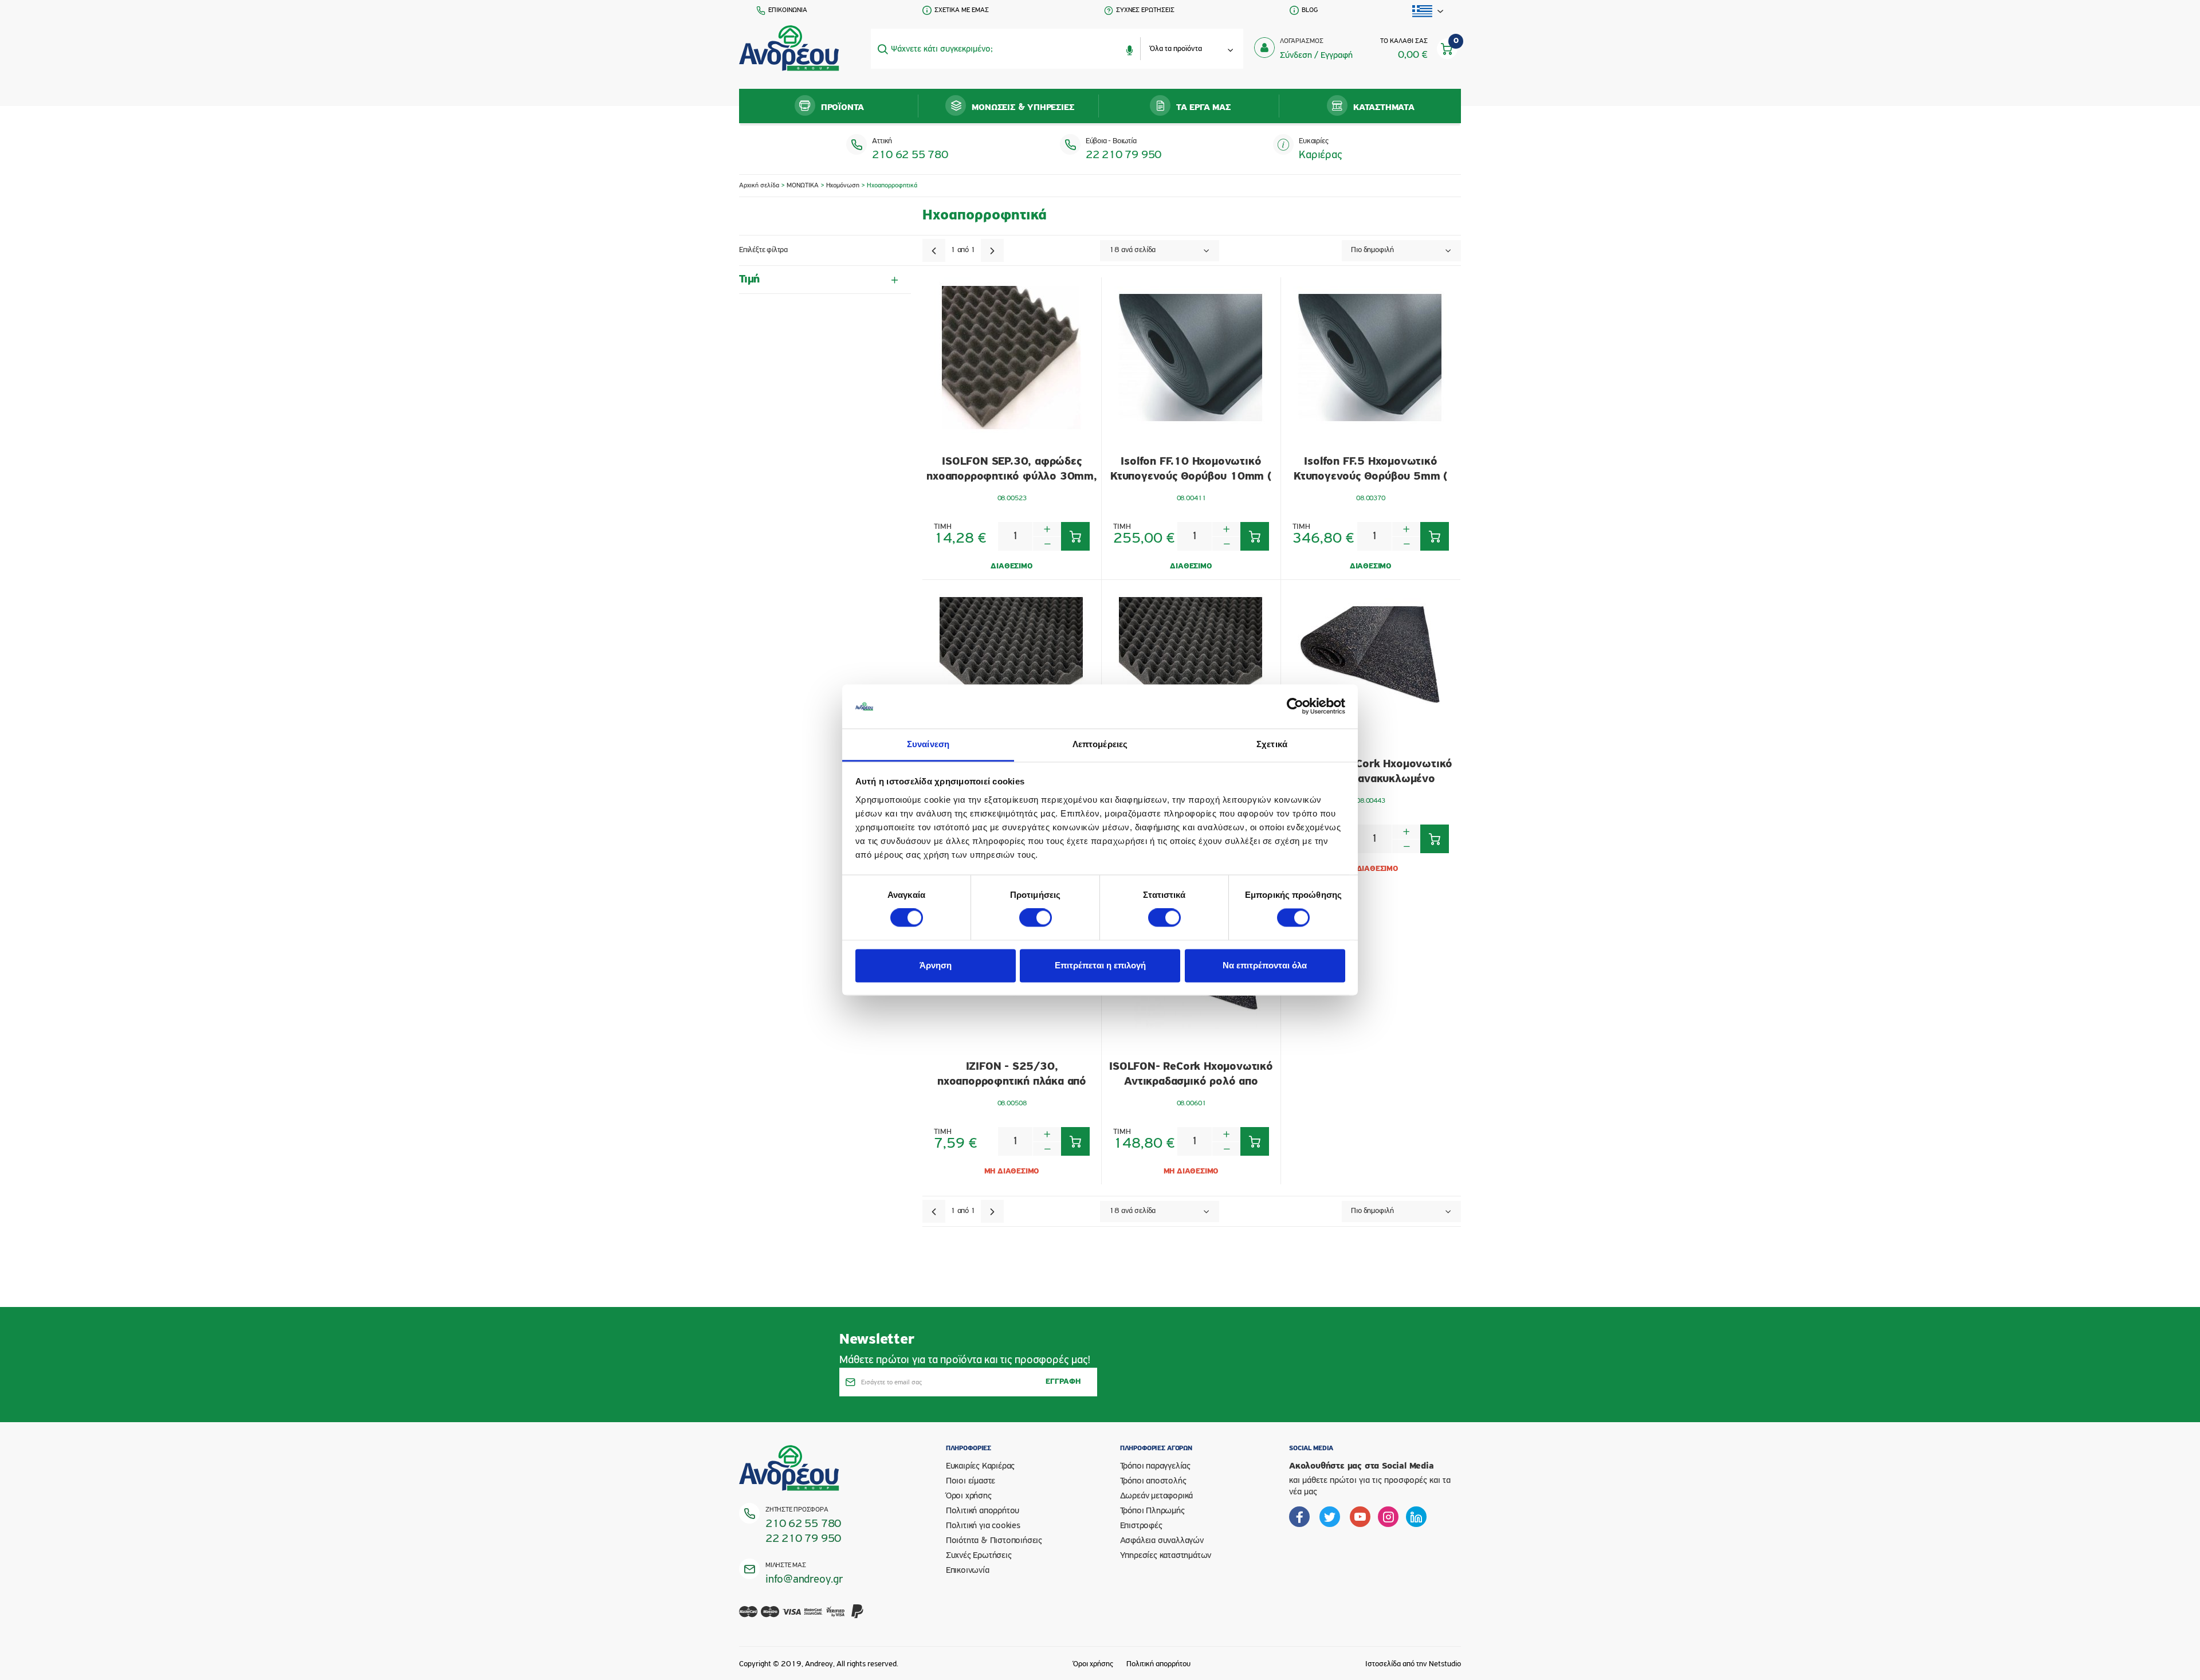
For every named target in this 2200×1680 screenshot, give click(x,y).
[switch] (1036, 918)
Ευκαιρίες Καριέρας (980, 1466)
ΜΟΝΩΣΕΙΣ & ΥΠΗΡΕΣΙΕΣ (1023, 108)
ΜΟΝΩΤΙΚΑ (803, 186)
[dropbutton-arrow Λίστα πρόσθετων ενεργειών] (1428, 11)
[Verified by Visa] (836, 1618)
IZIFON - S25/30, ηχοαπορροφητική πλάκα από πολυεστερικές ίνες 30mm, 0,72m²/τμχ (1012, 1075)
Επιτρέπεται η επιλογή (1100, 965)
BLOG (1310, 10)
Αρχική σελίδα (759, 186)
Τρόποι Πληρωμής (1152, 1511)
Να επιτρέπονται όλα (1265, 965)
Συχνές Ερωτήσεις (979, 1556)
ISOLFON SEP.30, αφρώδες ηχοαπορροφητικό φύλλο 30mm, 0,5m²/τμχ (1012, 470)
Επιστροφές (1141, 1526)
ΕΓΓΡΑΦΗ (1063, 1382)
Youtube (1360, 1517)
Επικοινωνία (968, 1571)
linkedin (1416, 1517)
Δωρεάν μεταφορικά (1157, 1496)
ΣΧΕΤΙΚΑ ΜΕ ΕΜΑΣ (962, 10)
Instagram (1388, 1517)
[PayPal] (858, 1618)
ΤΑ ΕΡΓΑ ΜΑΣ (1203, 108)
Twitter (1330, 1517)
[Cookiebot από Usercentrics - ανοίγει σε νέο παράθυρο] (1295, 706)
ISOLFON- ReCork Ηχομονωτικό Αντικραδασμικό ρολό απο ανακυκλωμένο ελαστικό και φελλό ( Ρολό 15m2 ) (1191, 1075)
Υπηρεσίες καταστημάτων (1166, 1556)
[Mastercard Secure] (814, 1618)
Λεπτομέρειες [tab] (1100, 744)
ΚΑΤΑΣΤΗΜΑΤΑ (1384, 108)
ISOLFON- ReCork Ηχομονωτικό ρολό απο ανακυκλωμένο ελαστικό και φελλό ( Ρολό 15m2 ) (1371, 772)
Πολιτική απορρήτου (983, 1511)
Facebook (1299, 1517)
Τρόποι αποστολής (1153, 1481)
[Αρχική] (789, 49)
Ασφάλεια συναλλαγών (1162, 1541)
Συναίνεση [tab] (928, 744)
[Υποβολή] (883, 49)
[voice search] (1130, 49)
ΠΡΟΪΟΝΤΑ (842, 108)
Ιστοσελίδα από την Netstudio (1413, 1664)
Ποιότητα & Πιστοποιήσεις (994, 1541)
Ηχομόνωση (843, 186)
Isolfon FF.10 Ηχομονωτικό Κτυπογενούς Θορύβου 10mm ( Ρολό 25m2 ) (1191, 470)
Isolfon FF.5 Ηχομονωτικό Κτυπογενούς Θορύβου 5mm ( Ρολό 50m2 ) (1371, 470)
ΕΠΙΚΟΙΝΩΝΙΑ (788, 10)
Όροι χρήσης (969, 1496)
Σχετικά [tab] (1272, 744)
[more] (1047, 529)
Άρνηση (936, 965)
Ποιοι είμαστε (971, 1481)
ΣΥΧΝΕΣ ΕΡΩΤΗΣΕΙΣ (1145, 10)
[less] (1047, 543)
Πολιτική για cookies (983, 1526)
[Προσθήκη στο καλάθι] (1075, 536)
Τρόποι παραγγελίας (1155, 1466)
